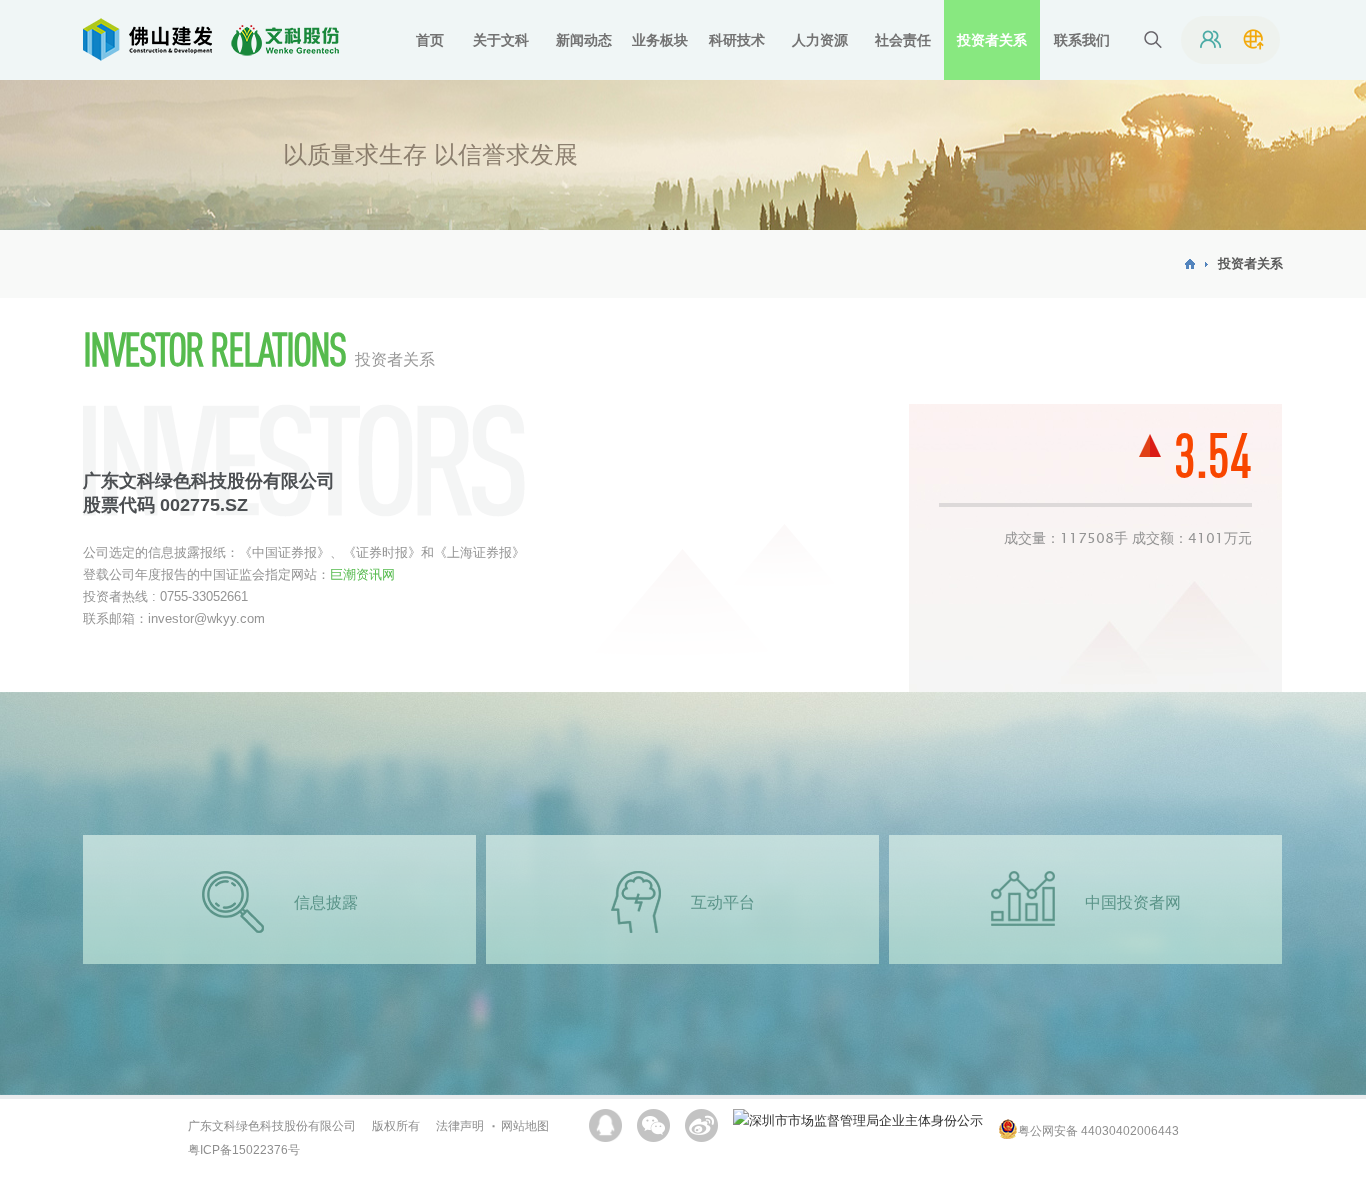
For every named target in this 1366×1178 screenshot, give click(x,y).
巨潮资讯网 (362, 574)
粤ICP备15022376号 (244, 1150)
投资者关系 (1250, 263)
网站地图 (525, 1126)
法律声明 (460, 1126)
